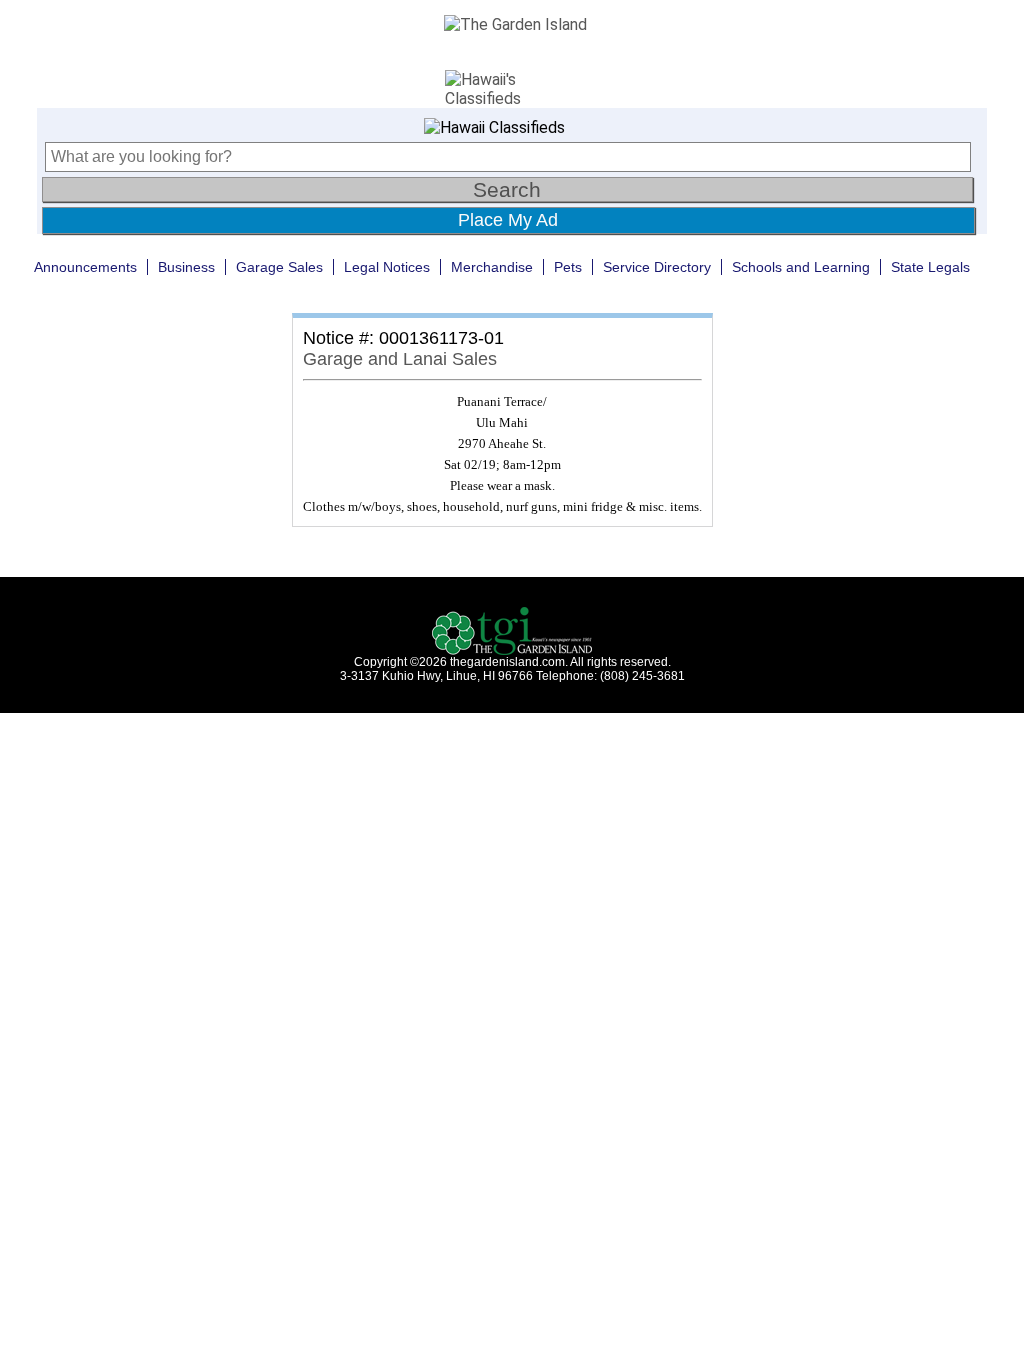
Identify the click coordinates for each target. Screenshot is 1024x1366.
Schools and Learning (801, 267)
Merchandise (492, 267)
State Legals (930, 267)
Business (186, 267)
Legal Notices (387, 267)
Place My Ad (508, 220)
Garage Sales (279, 267)
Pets (568, 267)
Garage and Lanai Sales (400, 359)
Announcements (85, 267)
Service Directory (657, 267)
